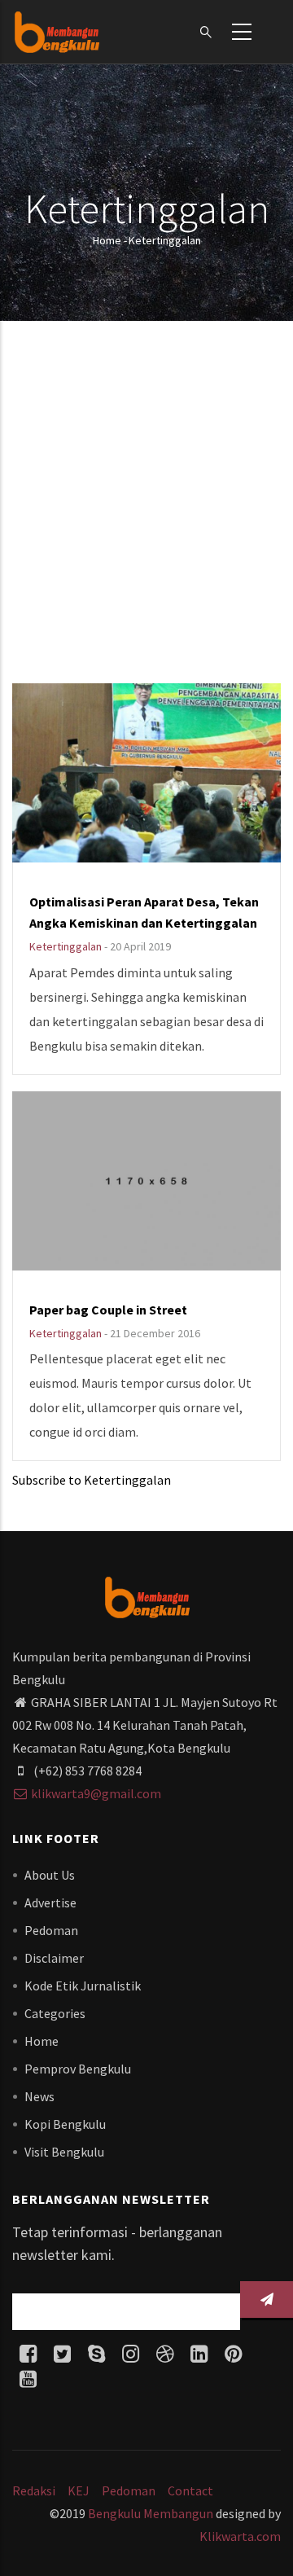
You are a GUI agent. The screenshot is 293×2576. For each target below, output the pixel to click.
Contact (190, 2490)
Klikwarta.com (240, 2536)
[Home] (57, 32)
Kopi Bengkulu (65, 2124)
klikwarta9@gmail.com (96, 1793)
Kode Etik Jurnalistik (83, 1986)
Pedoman (51, 1930)
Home (107, 240)
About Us (50, 1875)
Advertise (50, 1902)
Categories (55, 2013)
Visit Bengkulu (64, 2152)
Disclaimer (54, 1958)
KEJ (79, 2490)
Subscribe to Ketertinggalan (92, 1480)
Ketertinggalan (66, 946)
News (39, 2096)
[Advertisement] (146, 504)
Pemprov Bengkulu (78, 2069)
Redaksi (34, 2490)
